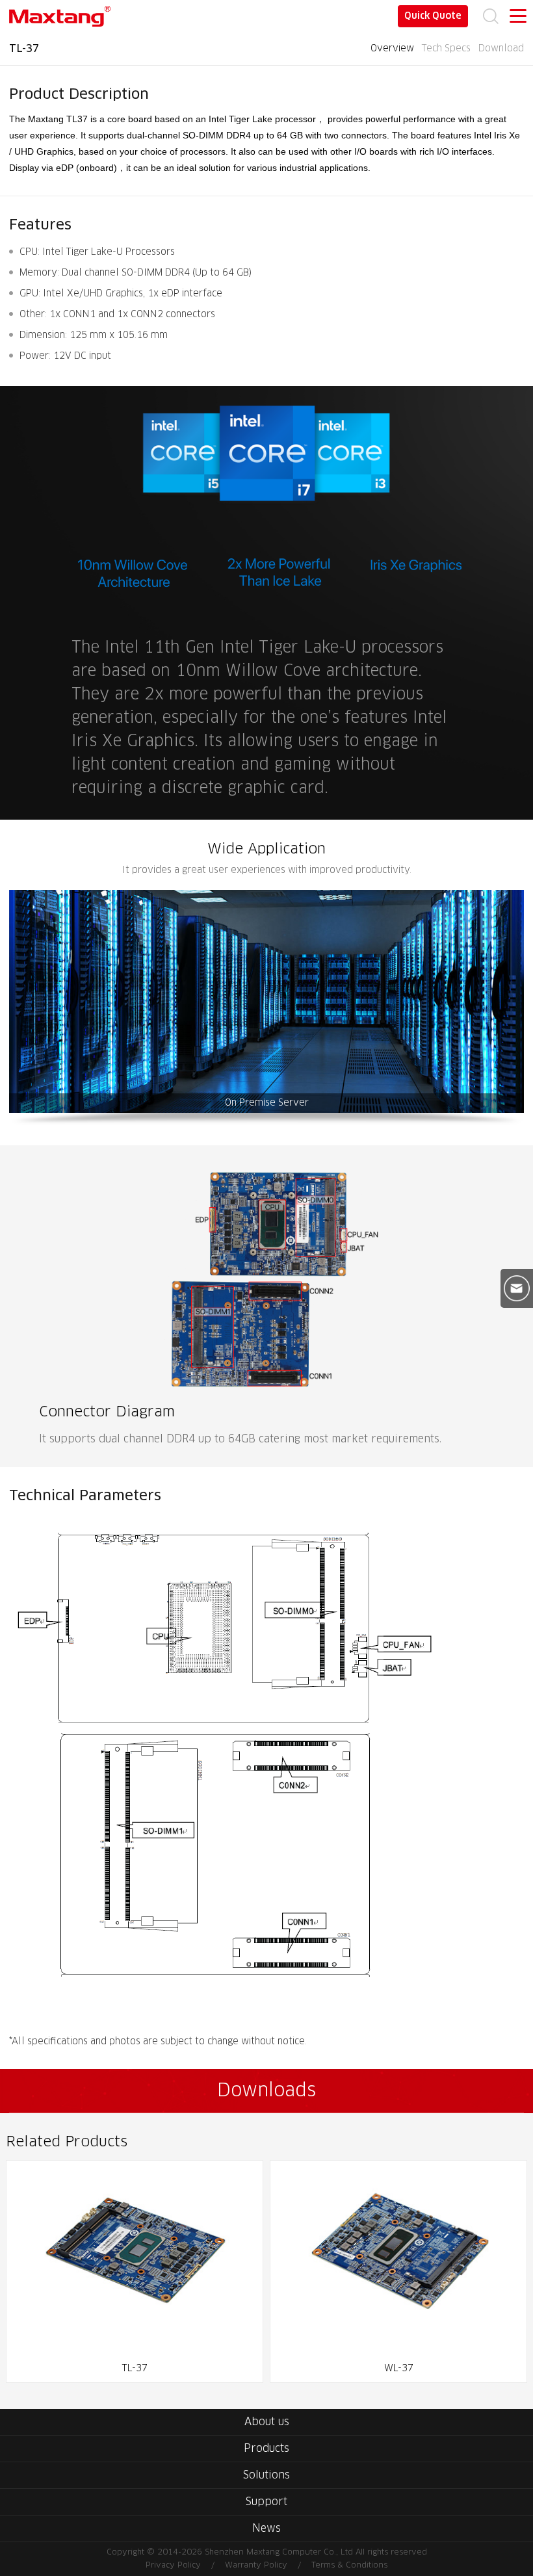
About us (267, 2422)
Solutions (266, 2475)
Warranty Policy (256, 2566)
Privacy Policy (173, 2566)
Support (266, 2502)
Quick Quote (433, 16)
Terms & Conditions (349, 2566)
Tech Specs (446, 49)
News (266, 2529)
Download (501, 49)
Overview (392, 49)
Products (266, 2449)
